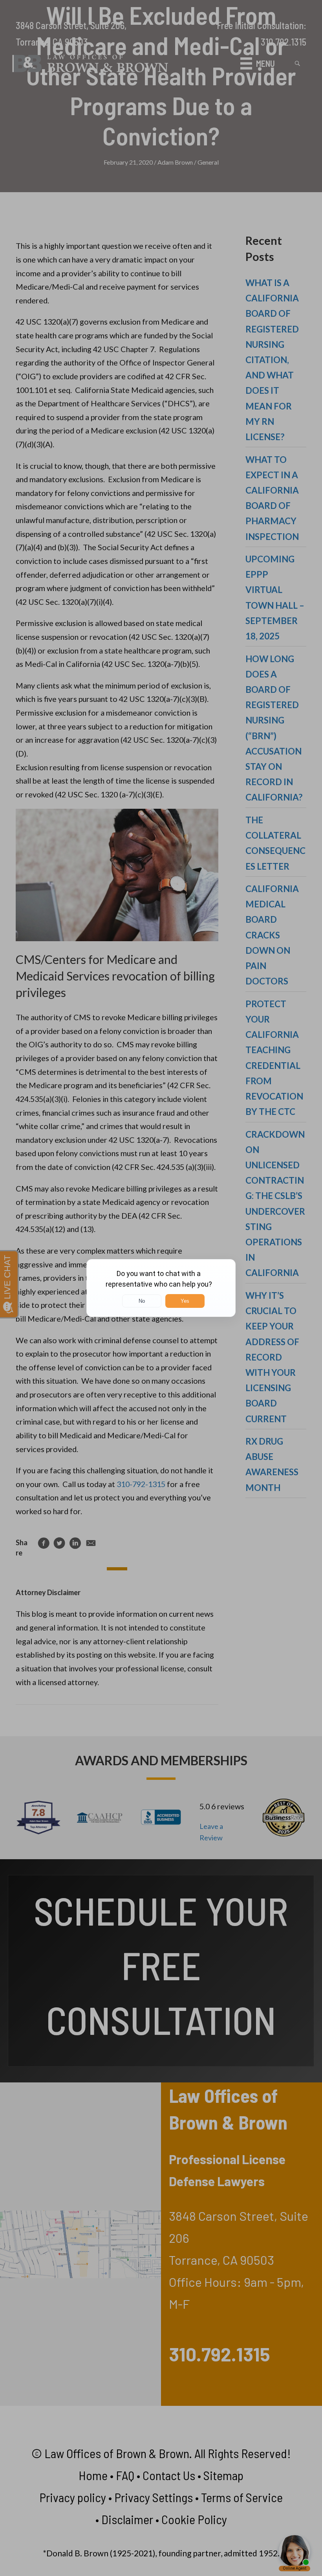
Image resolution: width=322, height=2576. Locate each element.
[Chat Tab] (161, 1288)
